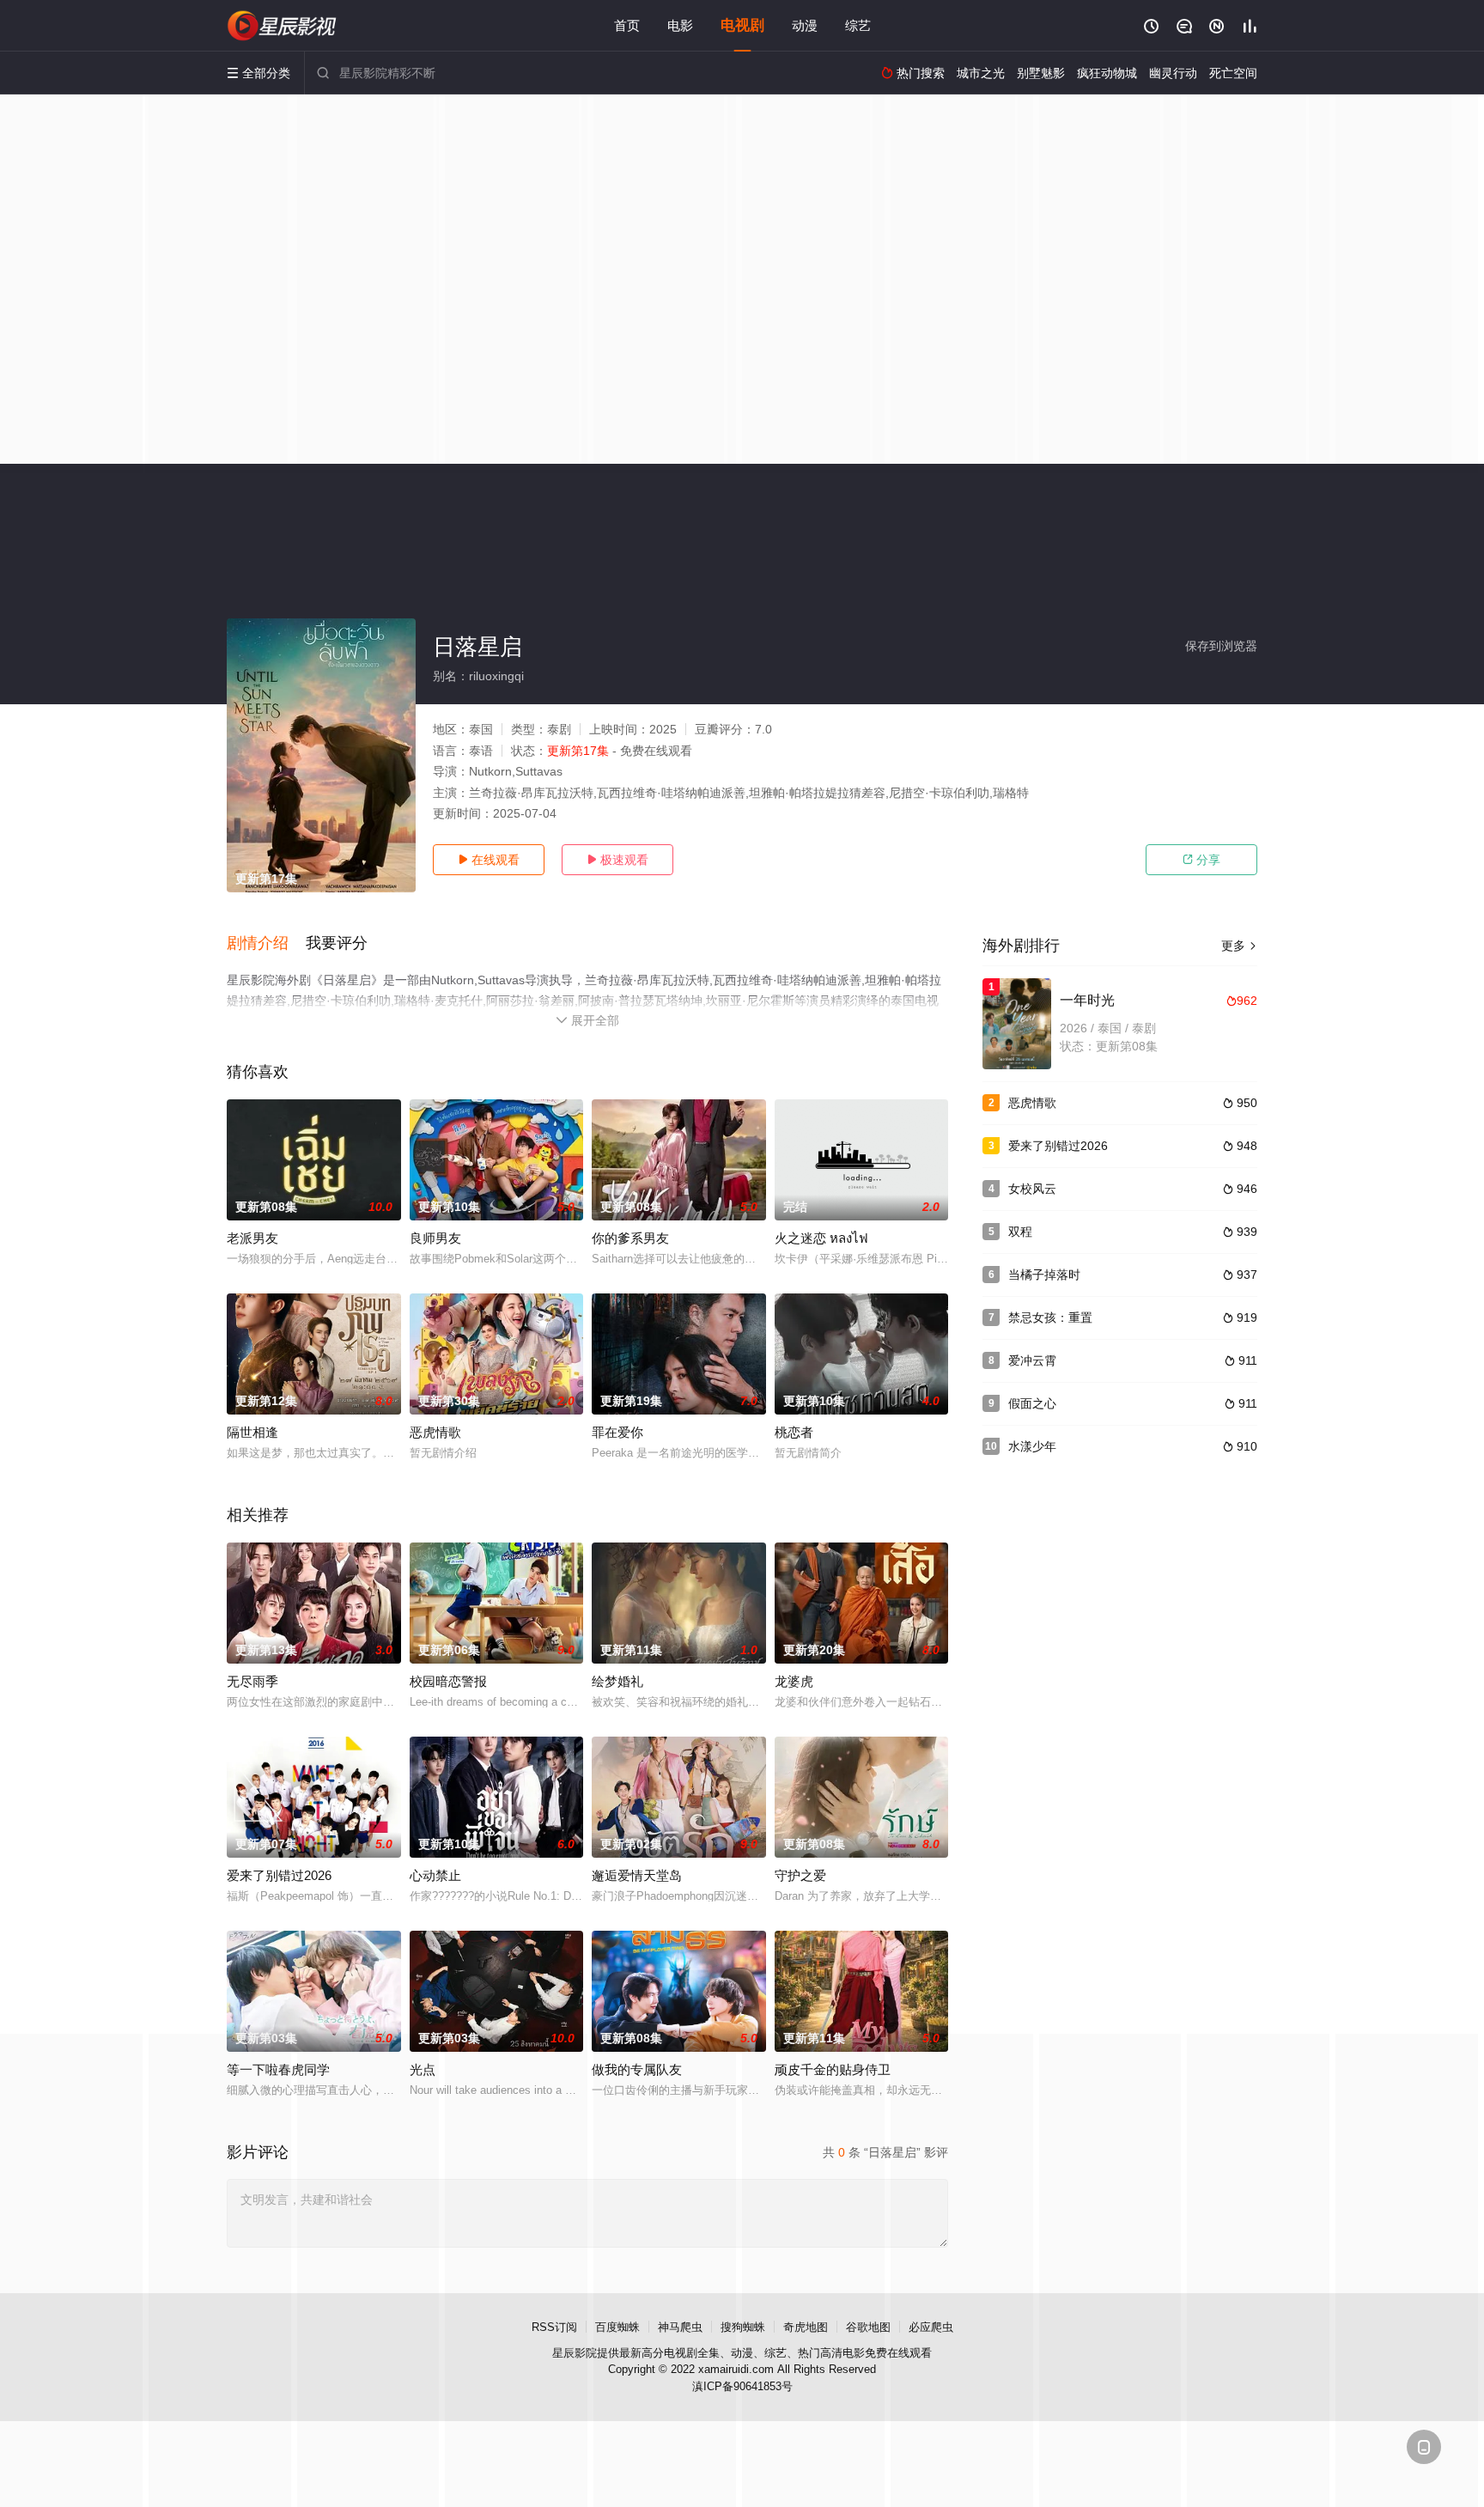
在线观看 (489, 860)
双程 (1020, 1232)
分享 (1201, 860)
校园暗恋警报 (448, 1681)
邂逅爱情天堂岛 (637, 1875)
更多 (1239, 946)
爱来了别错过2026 (279, 1875)
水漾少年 (1032, 1446)
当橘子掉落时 (1044, 1275)
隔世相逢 (252, 1432)
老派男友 (252, 1238)
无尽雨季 (252, 1681)
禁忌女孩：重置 (1050, 1317)
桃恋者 (794, 1432)
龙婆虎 (794, 1681)
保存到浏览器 (1221, 646)
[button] (266, 944)
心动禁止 (435, 1875)
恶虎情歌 (435, 1432)
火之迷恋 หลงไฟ (821, 1238)
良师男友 (435, 1238)
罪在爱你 (617, 1432)
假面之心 (1032, 1403)
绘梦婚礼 (617, 1681)
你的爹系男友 (630, 1238)
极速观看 (617, 860)
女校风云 (1032, 1189)
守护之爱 (800, 1875)
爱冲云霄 (1032, 1360)
